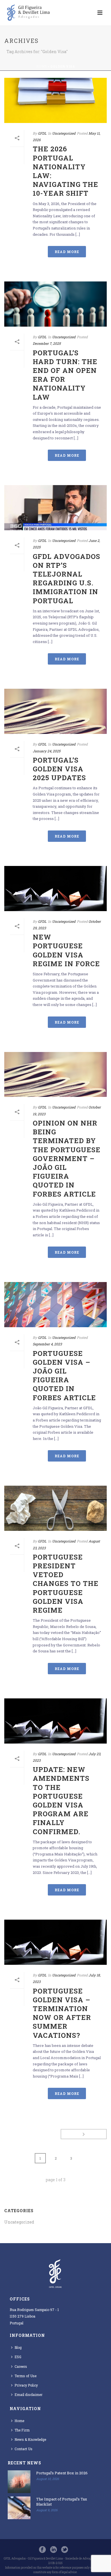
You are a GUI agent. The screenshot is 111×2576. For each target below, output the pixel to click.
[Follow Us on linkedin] (54, 2550)
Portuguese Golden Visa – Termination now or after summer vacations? (62, 2013)
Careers (21, 2366)
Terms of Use (25, 2376)
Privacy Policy (26, 2385)
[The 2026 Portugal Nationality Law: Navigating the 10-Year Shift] (55, 100)
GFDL (42, 133)
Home (42, 67)
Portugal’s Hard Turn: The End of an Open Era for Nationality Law (65, 375)
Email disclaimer (28, 2395)
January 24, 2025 (47, 751)
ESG (18, 2357)
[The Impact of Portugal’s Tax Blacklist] (19, 2508)
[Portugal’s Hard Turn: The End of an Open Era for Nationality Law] (55, 304)
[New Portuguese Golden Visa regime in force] (55, 889)
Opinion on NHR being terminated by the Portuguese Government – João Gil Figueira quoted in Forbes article (67, 1158)
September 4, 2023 (47, 1344)
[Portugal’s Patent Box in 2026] (19, 2482)
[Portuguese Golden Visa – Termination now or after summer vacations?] (55, 1942)
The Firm (22, 2430)
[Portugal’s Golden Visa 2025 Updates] (55, 711)
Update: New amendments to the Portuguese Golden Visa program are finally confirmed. (61, 1800)
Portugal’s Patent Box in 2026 (62, 2473)
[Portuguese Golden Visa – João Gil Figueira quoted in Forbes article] (55, 1305)
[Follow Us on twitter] (65, 2550)
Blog (18, 2347)
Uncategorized (64, 133)
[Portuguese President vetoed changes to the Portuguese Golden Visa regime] (55, 1508)
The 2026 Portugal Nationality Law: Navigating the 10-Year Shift (65, 171)
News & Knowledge (30, 2439)
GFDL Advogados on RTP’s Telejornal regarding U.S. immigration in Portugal (66, 579)
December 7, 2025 (47, 343)
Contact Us (23, 2449)
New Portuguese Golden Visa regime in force (66, 950)
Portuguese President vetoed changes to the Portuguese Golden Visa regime (66, 1584)
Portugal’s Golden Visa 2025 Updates (59, 769)
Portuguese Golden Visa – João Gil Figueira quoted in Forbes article (64, 1375)
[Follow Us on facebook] (42, 2550)
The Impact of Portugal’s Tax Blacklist (62, 2502)
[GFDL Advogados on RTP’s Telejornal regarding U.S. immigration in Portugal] (55, 508)
